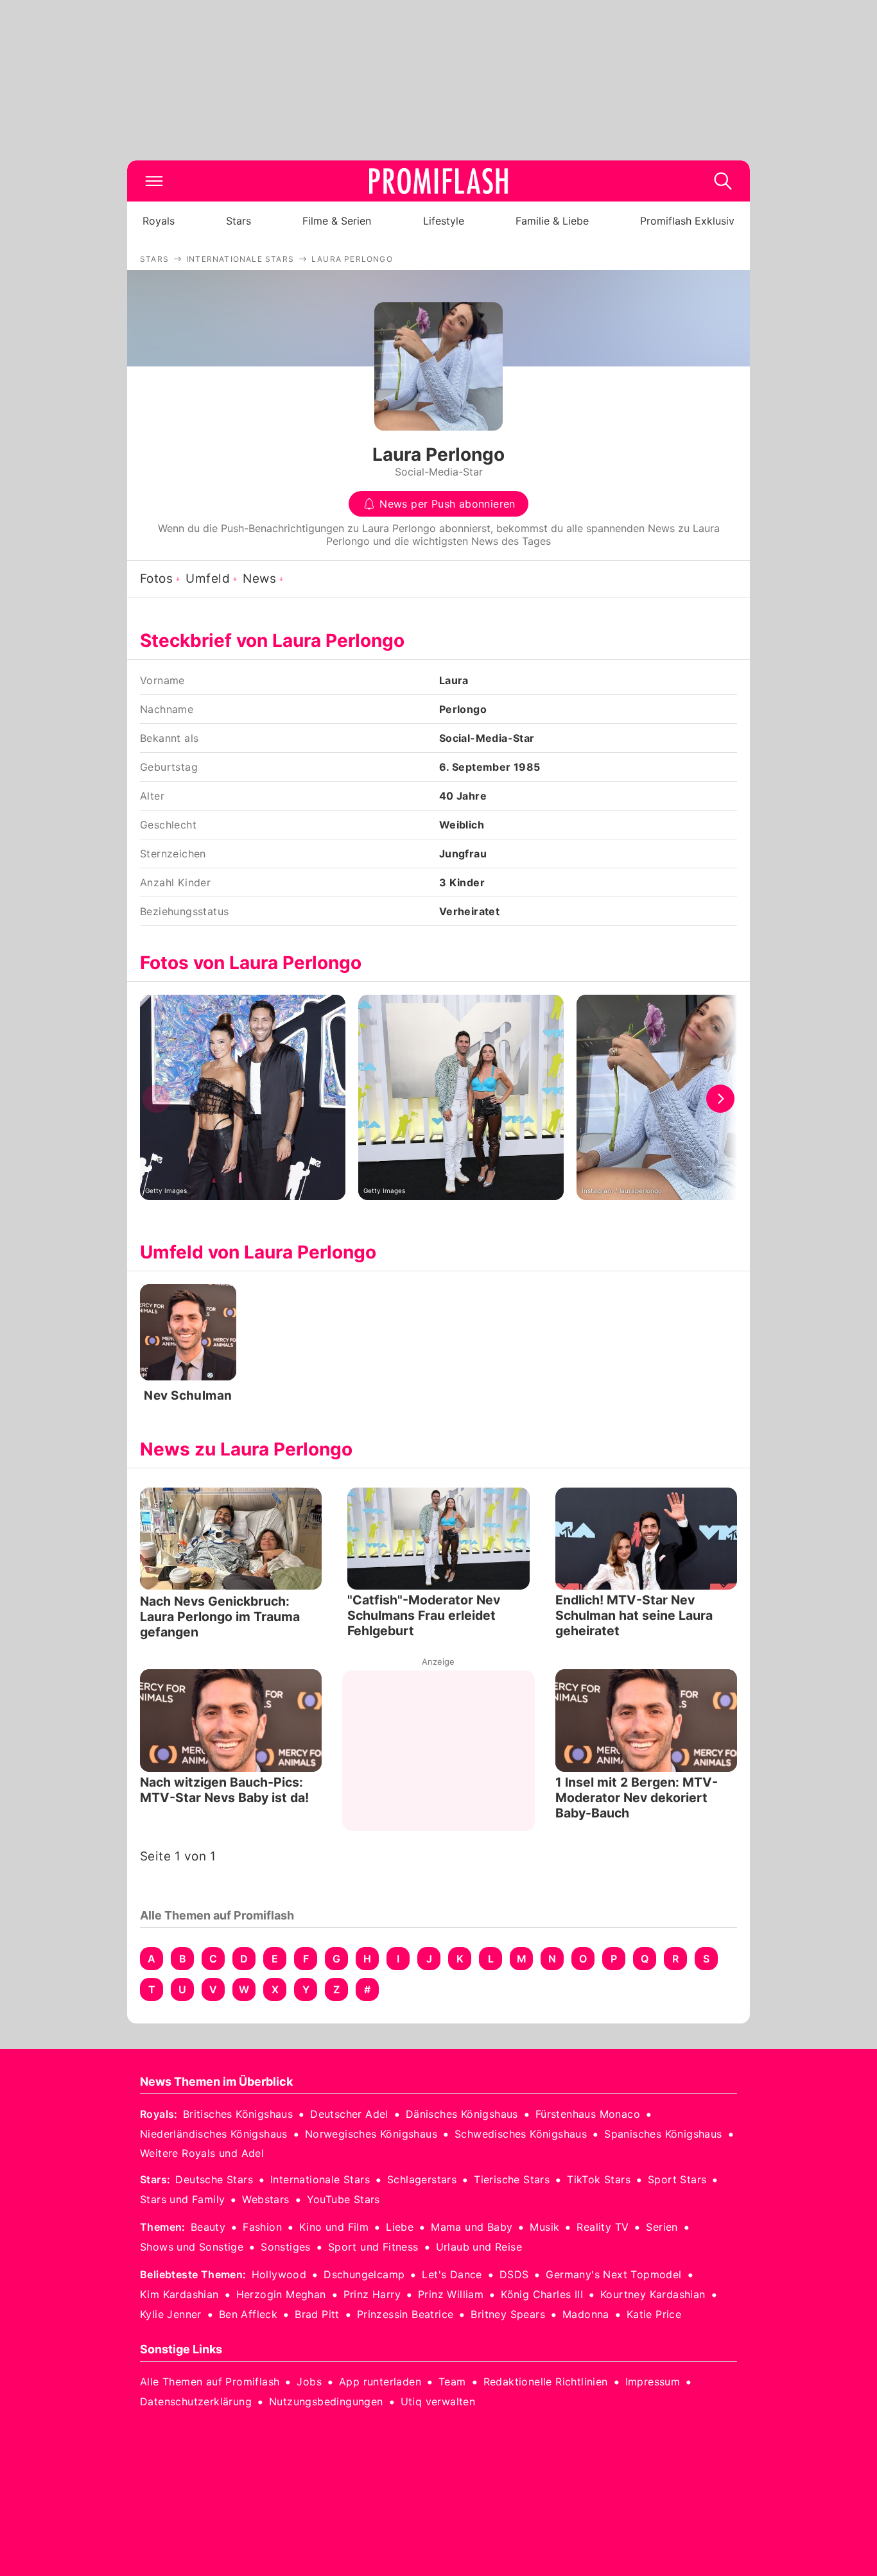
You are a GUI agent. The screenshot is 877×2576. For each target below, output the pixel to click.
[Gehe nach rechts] (720, 1099)
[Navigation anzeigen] (154, 181)
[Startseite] (438, 181)
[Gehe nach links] (157, 1099)
